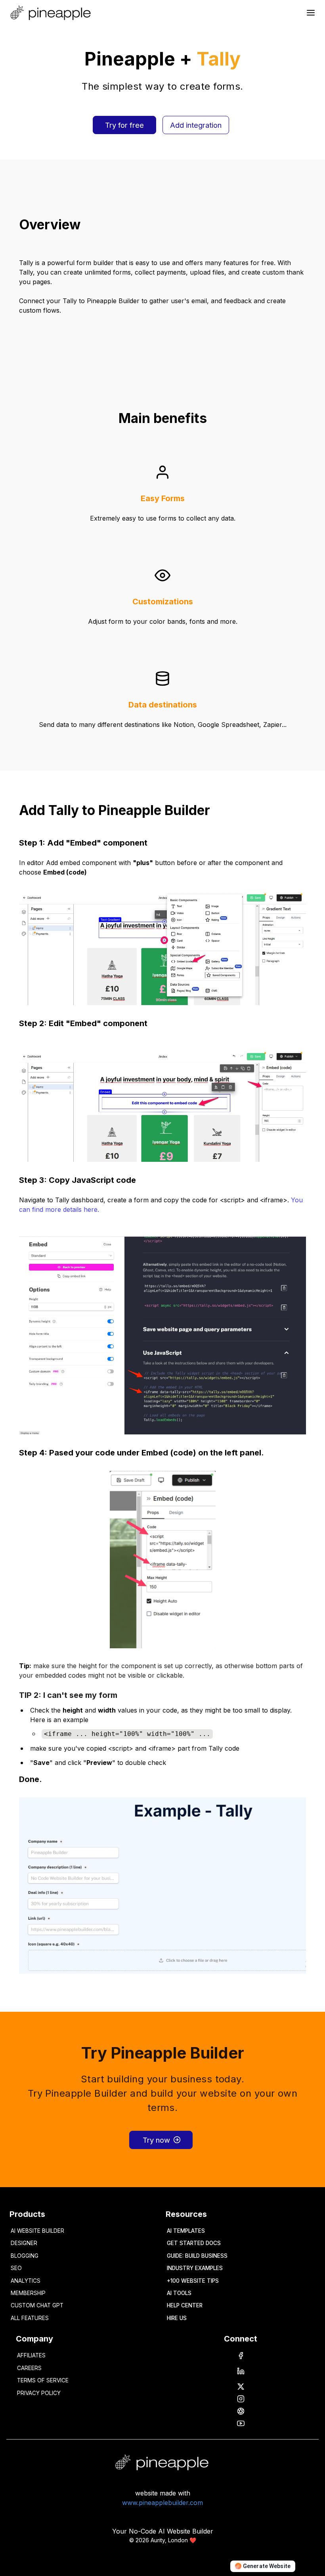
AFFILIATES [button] (31, 2355)
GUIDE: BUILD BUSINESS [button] (197, 2256)
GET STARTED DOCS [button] (194, 2243)
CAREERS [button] (29, 2368)
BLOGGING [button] (25, 2256)
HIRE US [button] (177, 2318)
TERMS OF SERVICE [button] (43, 2380)
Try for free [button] (124, 125)
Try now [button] (156, 2140)
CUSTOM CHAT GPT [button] (37, 2305)
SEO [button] (16, 2268)
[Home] (52, 13)
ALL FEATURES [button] (30, 2318)
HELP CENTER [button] (185, 2305)
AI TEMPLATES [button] (186, 2231)
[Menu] (311, 13)
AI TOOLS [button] (179, 2293)
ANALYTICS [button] (26, 2281)
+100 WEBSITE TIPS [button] (193, 2281)
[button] (241, 2356)
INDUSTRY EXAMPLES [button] (195, 2268)
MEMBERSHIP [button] (28, 2293)
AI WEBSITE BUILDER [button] (37, 2231)
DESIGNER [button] (24, 2243)
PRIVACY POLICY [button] (39, 2393)
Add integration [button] (196, 125)
